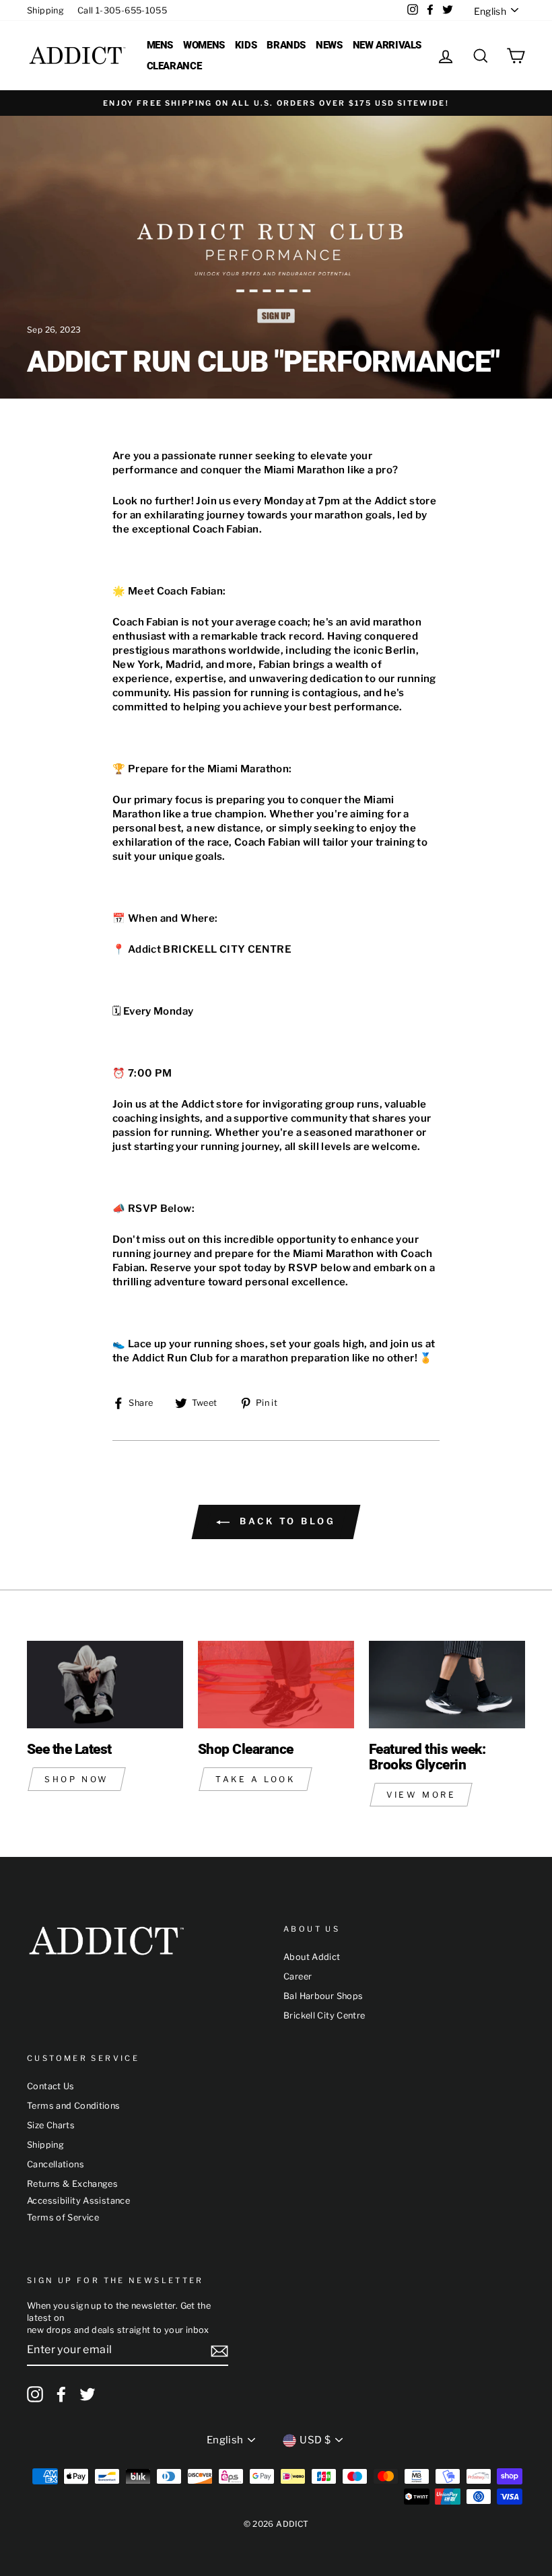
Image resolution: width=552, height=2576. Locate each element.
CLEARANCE (174, 66)
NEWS (329, 45)
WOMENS (204, 45)
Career (298, 1976)
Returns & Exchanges (72, 2184)
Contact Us (51, 2086)
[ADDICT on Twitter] (88, 2394)
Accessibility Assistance (78, 2201)
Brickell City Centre (324, 2015)
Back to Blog (285, 1521)
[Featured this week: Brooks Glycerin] (447, 1685)
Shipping (45, 10)
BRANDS (286, 45)
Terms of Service (63, 2217)
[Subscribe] (219, 2351)
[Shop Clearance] (276, 1685)
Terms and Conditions (74, 2106)
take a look (255, 1779)
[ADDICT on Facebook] (61, 2394)
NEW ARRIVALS (387, 45)
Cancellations (56, 2164)
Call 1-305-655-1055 (122, 10)
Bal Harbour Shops (323, 1996)
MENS (160, 45)
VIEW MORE (421, 1795)
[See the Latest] (105, 1685)
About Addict (312, 1957)
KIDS (246, 45)
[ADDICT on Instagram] (35, 2394)
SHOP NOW (77, 1779)
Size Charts (51, 2125)
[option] (276, 103)
